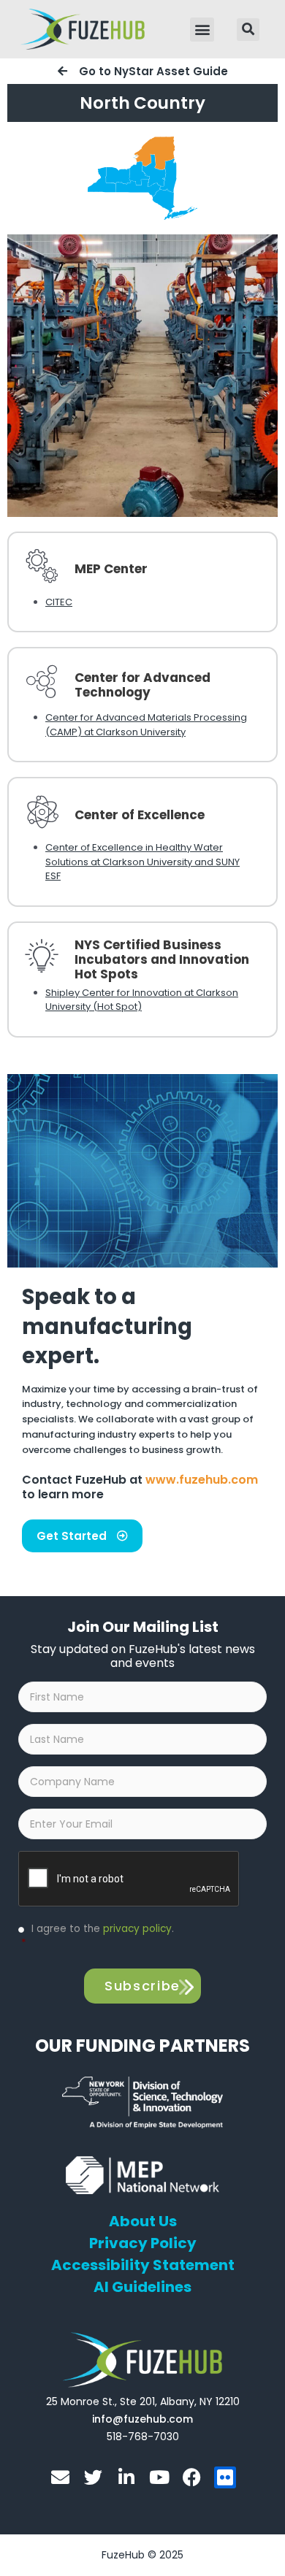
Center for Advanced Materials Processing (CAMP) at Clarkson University (146, 725)
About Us (143, 2221)
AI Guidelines (142, 2287)
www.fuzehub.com (202, 1480)
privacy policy (137, 1929)
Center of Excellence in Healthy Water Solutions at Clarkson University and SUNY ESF (142, 862)
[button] (202, 30)
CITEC (59, 602)
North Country (142, 103)
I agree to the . (98, 1936)
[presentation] (129, 1879)
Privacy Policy (143, 2243)
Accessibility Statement (143, 2265)
